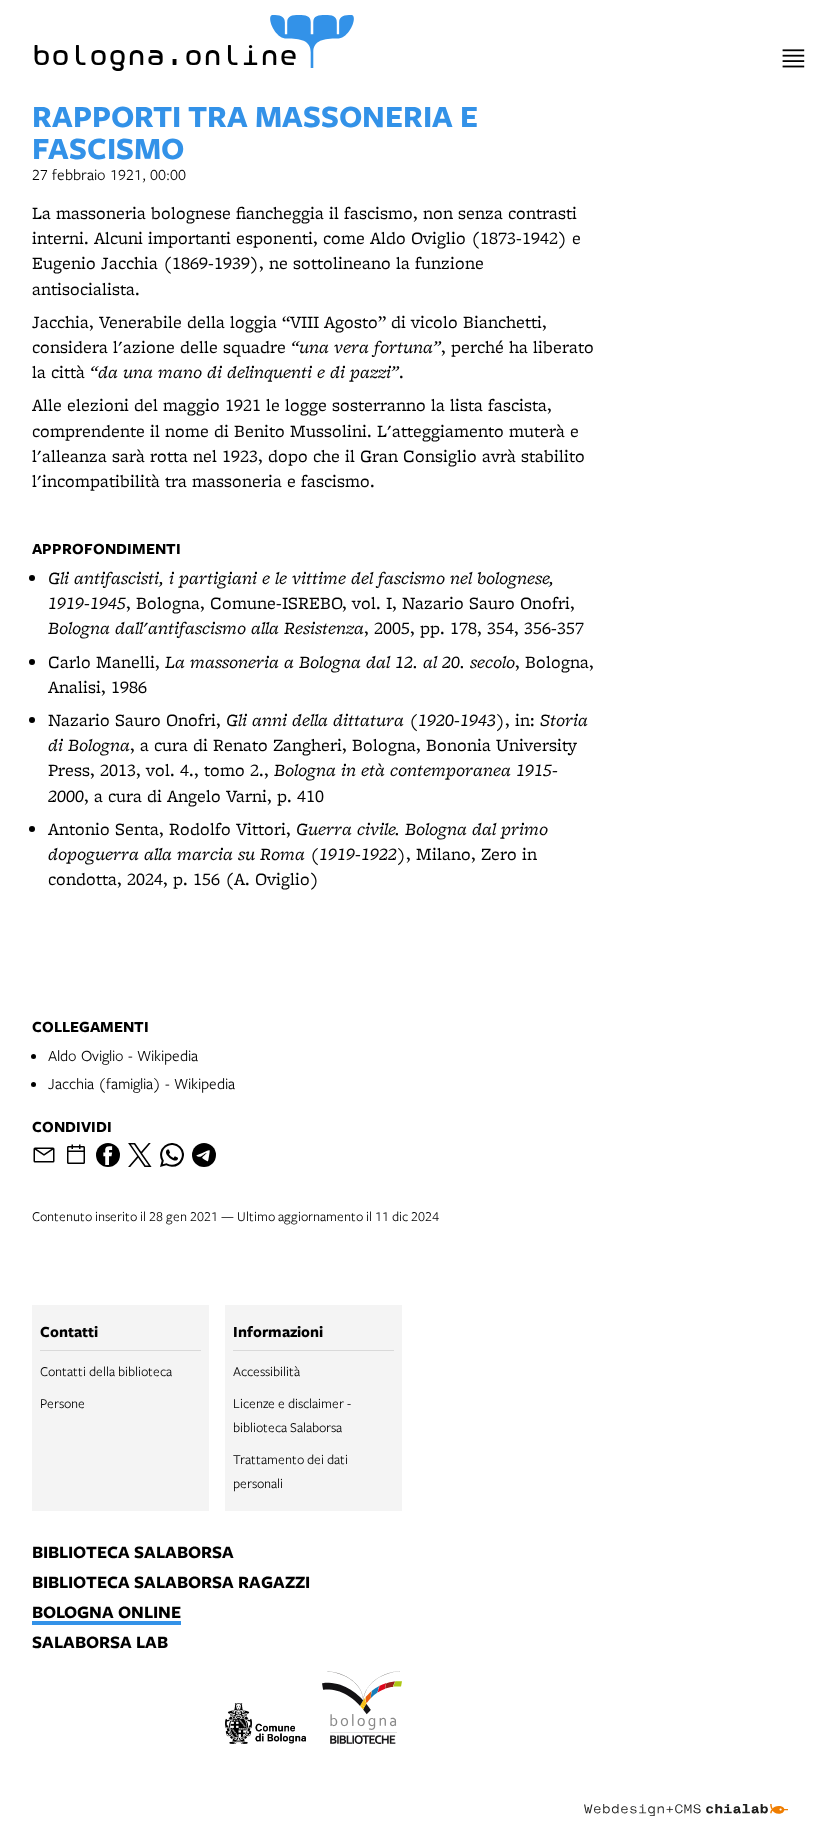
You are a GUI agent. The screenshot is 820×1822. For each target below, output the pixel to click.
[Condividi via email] (44, 1155)
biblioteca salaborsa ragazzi (171, 1583)
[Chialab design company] (686, 1794)
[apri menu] (793, 58)
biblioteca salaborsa (133, 1553)
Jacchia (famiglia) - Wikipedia (141, 1083)
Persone (62, 1403)
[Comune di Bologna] (265, 1726)
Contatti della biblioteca (106, 1371)
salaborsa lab (100, 1643)
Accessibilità (266, 1371)
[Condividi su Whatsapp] (172, 1155)
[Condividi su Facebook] (108, 1155)
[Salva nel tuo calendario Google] (76, 1155)
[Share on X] (140, 1155)
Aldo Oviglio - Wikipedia (123, 1055)
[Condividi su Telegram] (204, 1155)
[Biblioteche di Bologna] (362, 1710)
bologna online (106, 1613)
